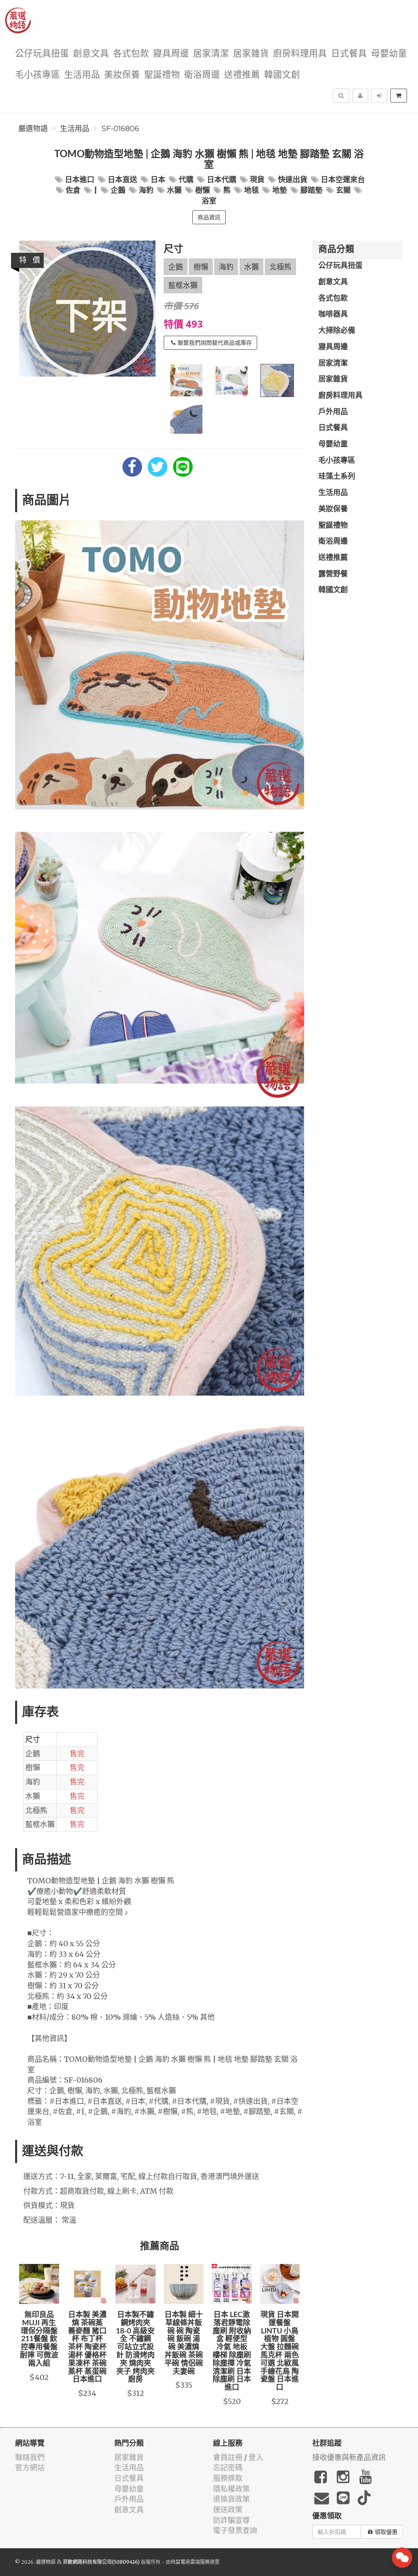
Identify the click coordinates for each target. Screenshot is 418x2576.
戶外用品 (333, 412)
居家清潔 (211, 54)
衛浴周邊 (202, 75)
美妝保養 (122, 75)
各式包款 (131, 54)
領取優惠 (386, 2532)
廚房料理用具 (300, 54)
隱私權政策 (231, 2489)
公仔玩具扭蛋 (42, 54)
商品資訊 (209, 217)
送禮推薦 (242, 75)
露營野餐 (333, 574)
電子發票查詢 (235, 2530)
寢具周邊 (171, 54)
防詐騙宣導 (231, 2520)
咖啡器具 (333, 314)
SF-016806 (120, 129)
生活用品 (82, 75)
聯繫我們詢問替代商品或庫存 (215, 343)
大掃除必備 (337, 331)
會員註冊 (228, 2457)
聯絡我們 (30, 2457)
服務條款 (228, 2478)
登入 (256, 2457)
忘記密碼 (228, 2468)
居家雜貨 (251, 54)
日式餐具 (349, 54)
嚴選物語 (33, 129)
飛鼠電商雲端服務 (190, 2562)
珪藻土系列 (337, 477)
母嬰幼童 (389, 54)
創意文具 (91, 54)
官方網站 (30, 2468)
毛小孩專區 (38, 75)
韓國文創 (282, 75)
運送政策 (228, 2510)
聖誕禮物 (162, 75)
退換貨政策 (231, 2499)
